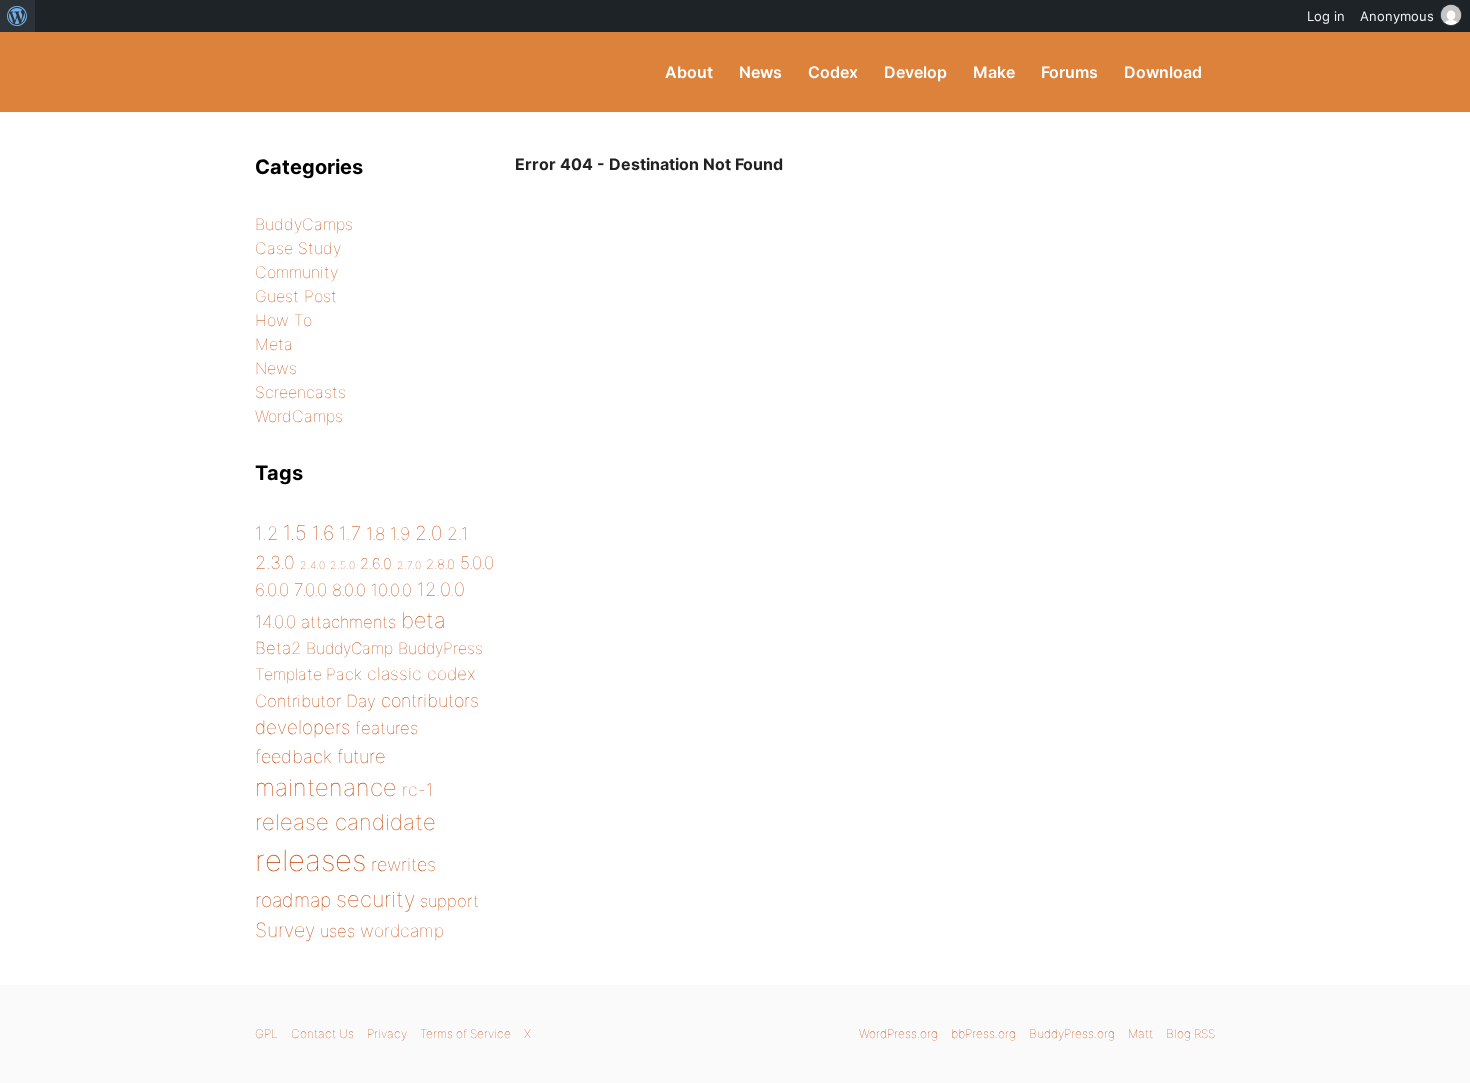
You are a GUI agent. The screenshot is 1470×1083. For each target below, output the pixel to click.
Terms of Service (465, 1033)
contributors (430, 700)
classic (394, 673)
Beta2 (278, 648)
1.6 (323, 533)
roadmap (293, 900)
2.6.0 (376, 564)
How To (283, 320)
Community (296, 272)
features (386, 728)
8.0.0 (349, 590)
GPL (266, 1033)
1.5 (295, 532)
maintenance (326, 787)
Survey (285, 930)
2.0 (428, 533)
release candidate (345, 822)
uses (337, 931)
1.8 (375, 533)
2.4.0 (312, 565)
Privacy (387, 1033)
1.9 (400, 533)
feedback (293, 756)
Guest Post (296, 296)
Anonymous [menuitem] (1397, 16)
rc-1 (417, 789)
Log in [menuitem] (1326, 16)
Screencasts (300, 392)
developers (302, 727)
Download (1163, 72)
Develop (915, 72)
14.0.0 (275, 621)
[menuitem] (17, 16)
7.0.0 (310, 589)
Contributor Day (315, 701)
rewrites (403, 864)
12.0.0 (441, 589)
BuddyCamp (349, 648)
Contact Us (322, 1033)
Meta (274, 344)
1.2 (266, 533)
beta (423, 620)
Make (994, 72)
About (689, 72)
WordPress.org (898, 1033)
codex (451, 673)
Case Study (298, 248)
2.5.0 (342, 565)
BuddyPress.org (389, 72)
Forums (1069, 72)
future (361, 756)
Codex (833, 72)
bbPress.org (983, 1033)
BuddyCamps (304, 224)
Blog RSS (1190, 1033)
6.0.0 (272, 589)
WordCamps (299, 416)
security (375, 899)
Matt (1140, 1033)
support (449, 901)
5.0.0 (477, 562)
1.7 (350, 533)
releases (310, 860)
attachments (348, 622)
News (760, 72)
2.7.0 (409, 565)
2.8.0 (440, 564)
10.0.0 (391, 590)
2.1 (457, 533)
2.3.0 (275, 562)
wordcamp (402, 930)
